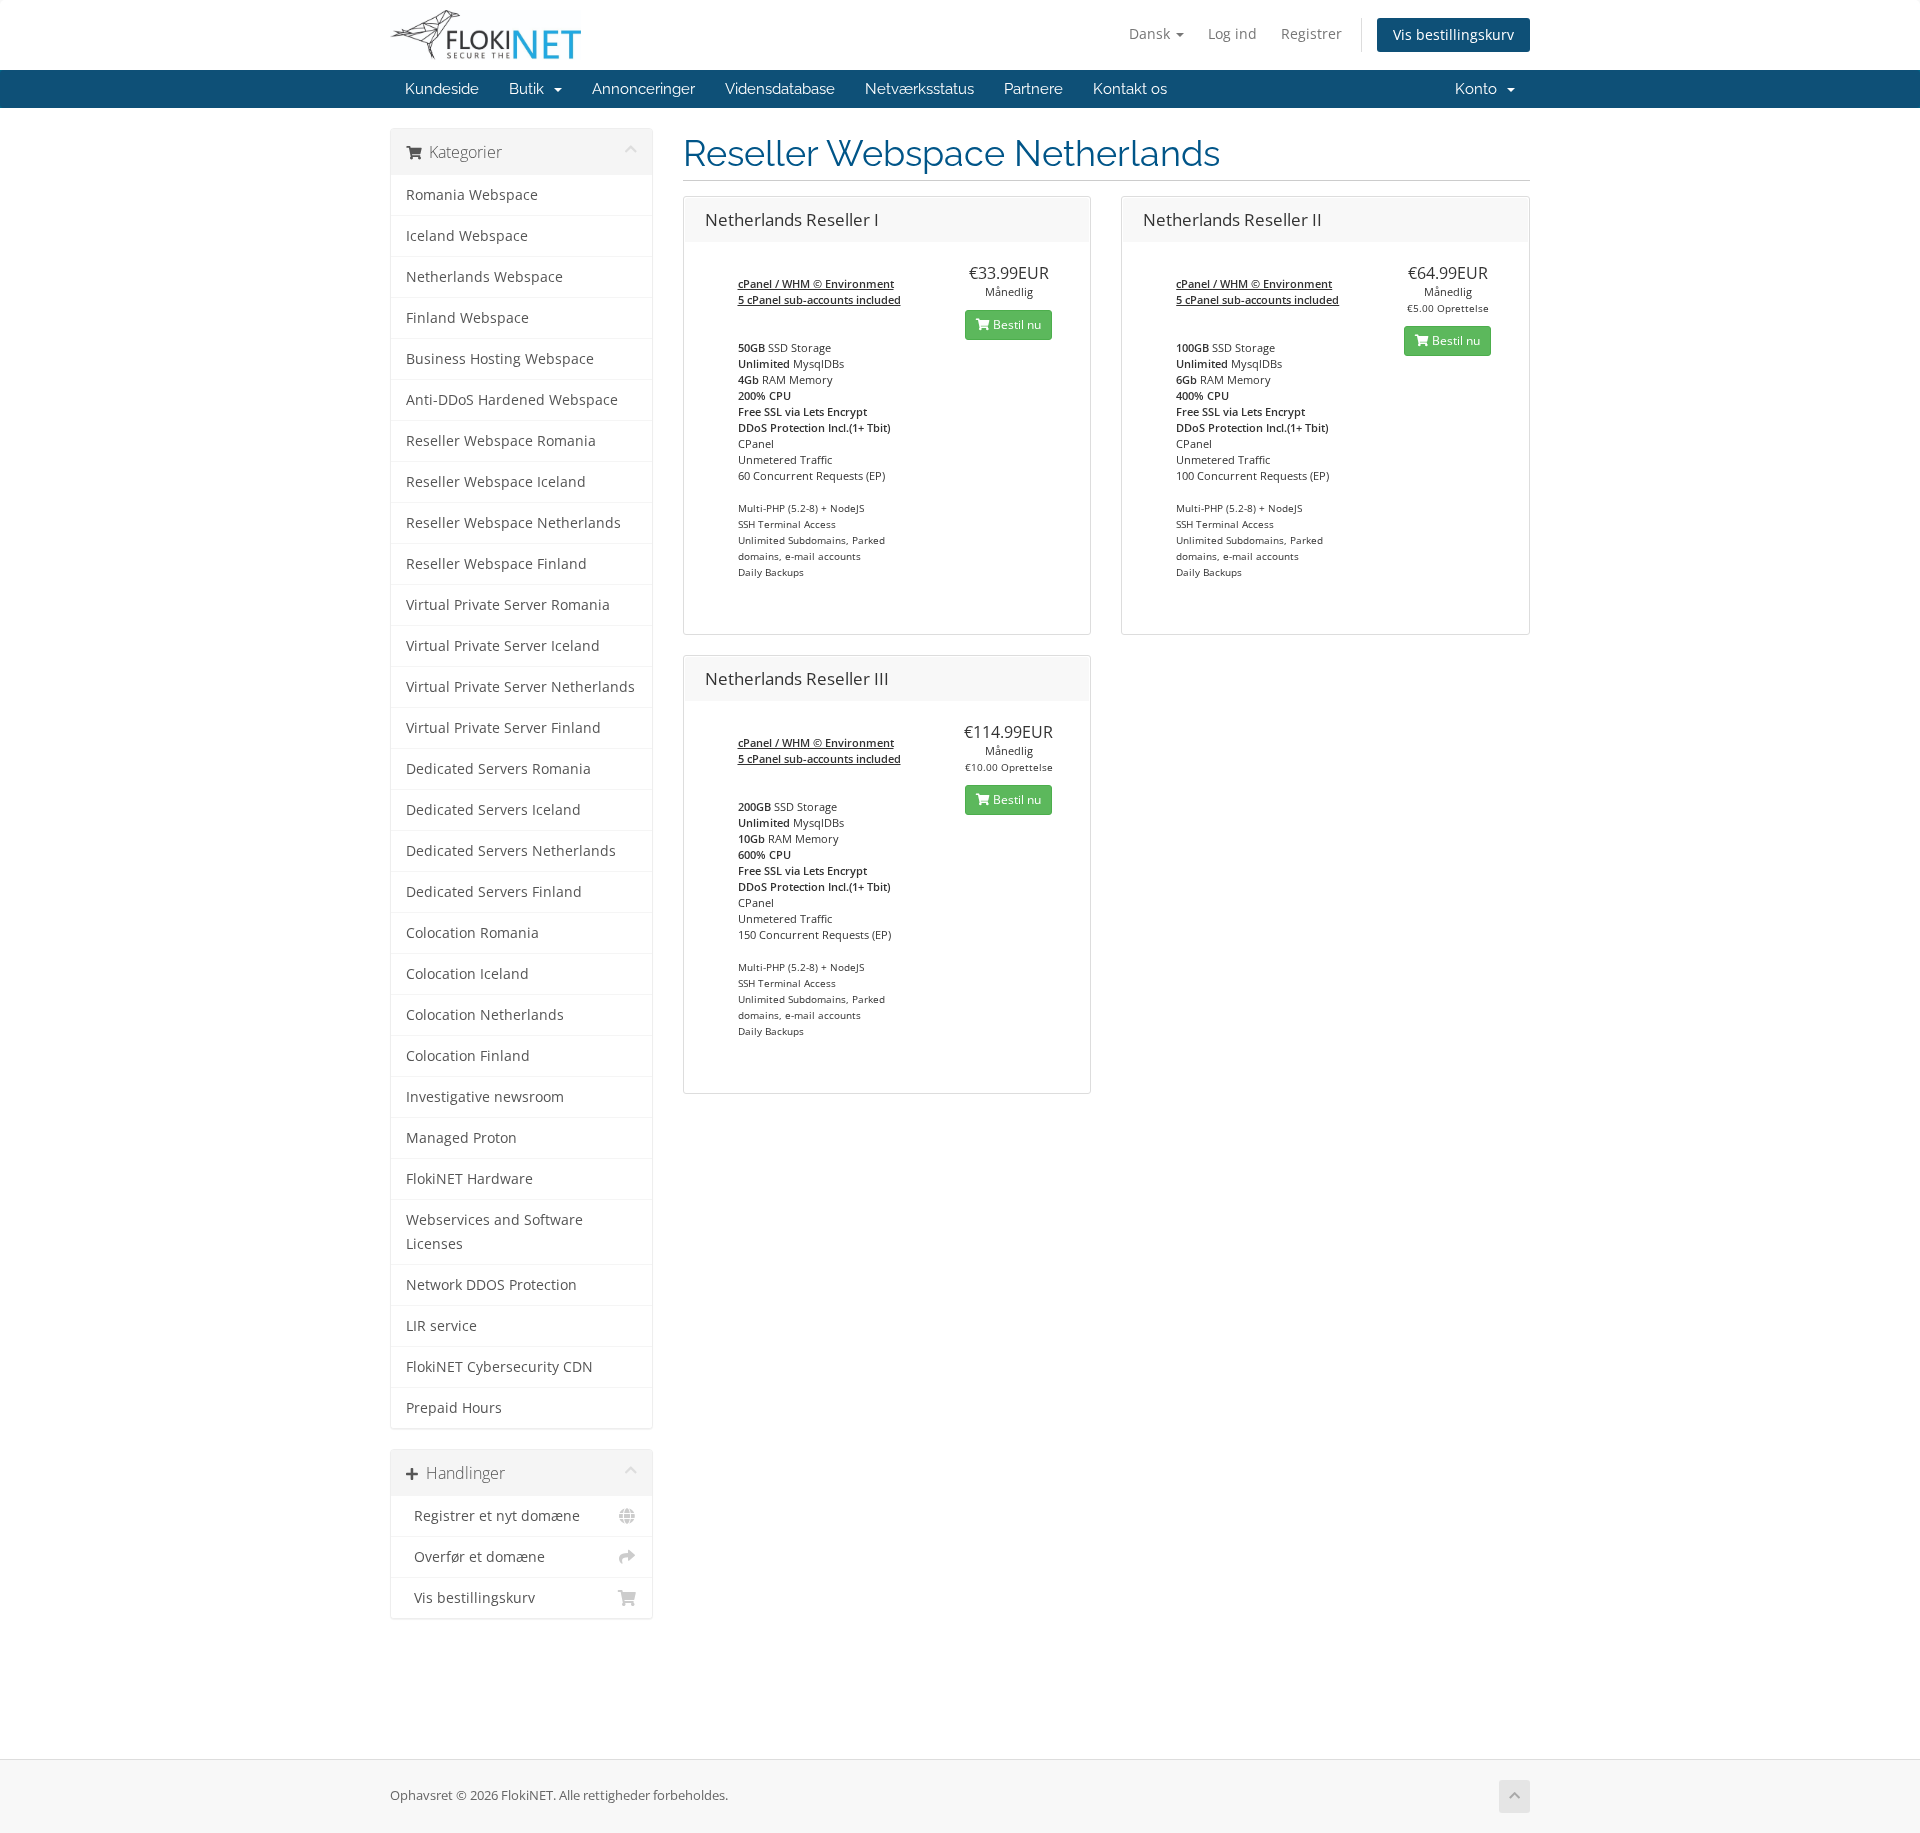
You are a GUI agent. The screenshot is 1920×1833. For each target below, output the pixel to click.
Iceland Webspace (467, 236)
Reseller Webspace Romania (501, 441)
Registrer (1311, 33)
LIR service (441, 1326)
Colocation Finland (468, 1056)
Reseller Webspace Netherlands (513, 523)
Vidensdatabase (780, 89)
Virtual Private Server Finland (503, 728)
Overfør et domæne (475, 1557)
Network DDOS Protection (491, 1285)
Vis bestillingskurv (1453, 34)
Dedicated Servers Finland (494, 892)
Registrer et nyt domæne (493, 1516)
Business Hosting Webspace (500, 359)
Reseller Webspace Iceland (496, 482)
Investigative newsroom (485, 1097)
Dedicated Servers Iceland (493, 810)
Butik (530, 89)
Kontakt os (1130, 89)
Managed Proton (461, 1138)
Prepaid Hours (454, 1408)
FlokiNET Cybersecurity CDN (499, 1367)
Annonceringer (643, 89)
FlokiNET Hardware (469, 1179)
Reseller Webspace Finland (496, 564)
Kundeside (442, 89)
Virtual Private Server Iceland (503, 646)
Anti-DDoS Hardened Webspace (512, 400)
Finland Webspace (467, 318)
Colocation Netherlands (485, 1015)
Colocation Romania (472, 933)
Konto (1480, 89)
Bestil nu (1015, 324)
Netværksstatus (919, 89)
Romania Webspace (472, 195)
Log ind (1232, 33)
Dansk (1151, 33)
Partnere (1033, 89)
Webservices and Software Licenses (494, 1232)
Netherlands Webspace (484, 277)
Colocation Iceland (467, 974)
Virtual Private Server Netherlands (520, 687)
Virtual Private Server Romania (508, 605)
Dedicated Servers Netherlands (511, 851)
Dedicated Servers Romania (498, 769)
